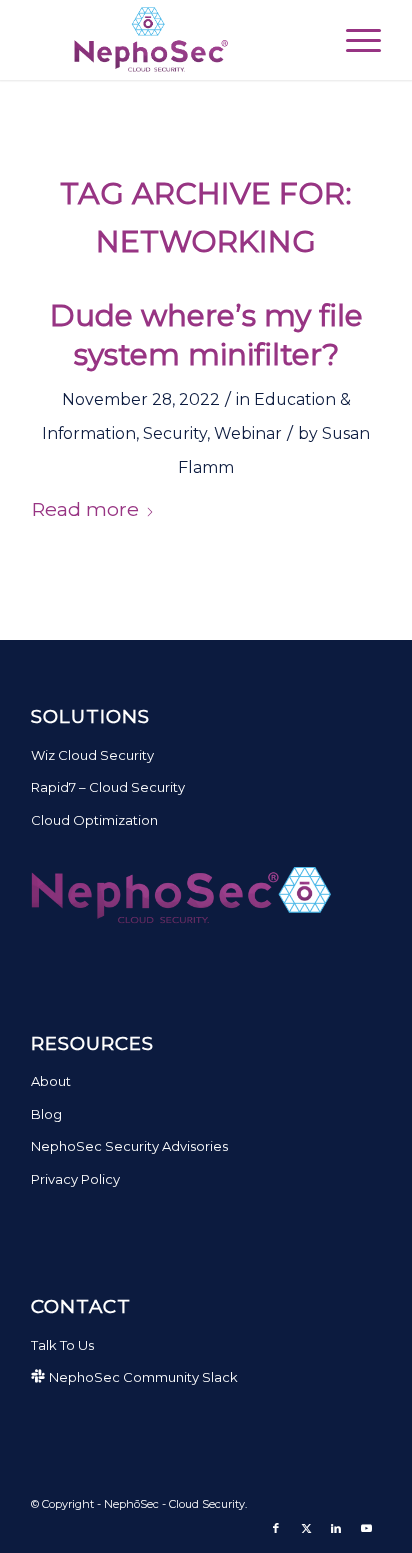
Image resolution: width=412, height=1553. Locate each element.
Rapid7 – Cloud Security (108, 787)
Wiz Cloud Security (92, 755)
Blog (46, 1114)
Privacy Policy (75, 1179)
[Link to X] (306, 1528)
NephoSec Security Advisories (129, 1146)
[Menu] (353, 40)
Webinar (248, 433)
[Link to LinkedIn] (336, 1528)
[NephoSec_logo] (171, 40)
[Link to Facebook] (276, 1528)
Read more (85, 509)
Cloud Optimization (94, 820)
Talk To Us (62, 1345)
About (51, 1081)
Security (175, 433)
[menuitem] (353, 40)
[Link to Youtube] (366, 1528)
